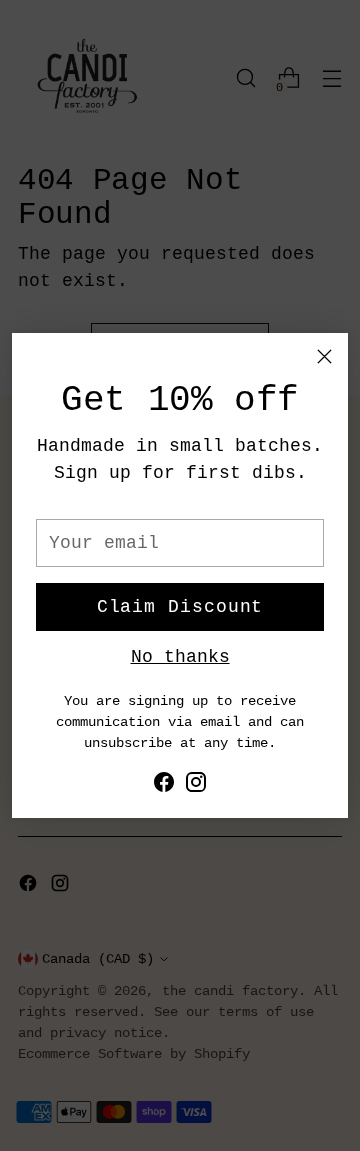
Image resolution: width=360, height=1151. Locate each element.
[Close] (324, 356)
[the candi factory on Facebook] (164, 786)
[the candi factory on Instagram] (196, 786)
